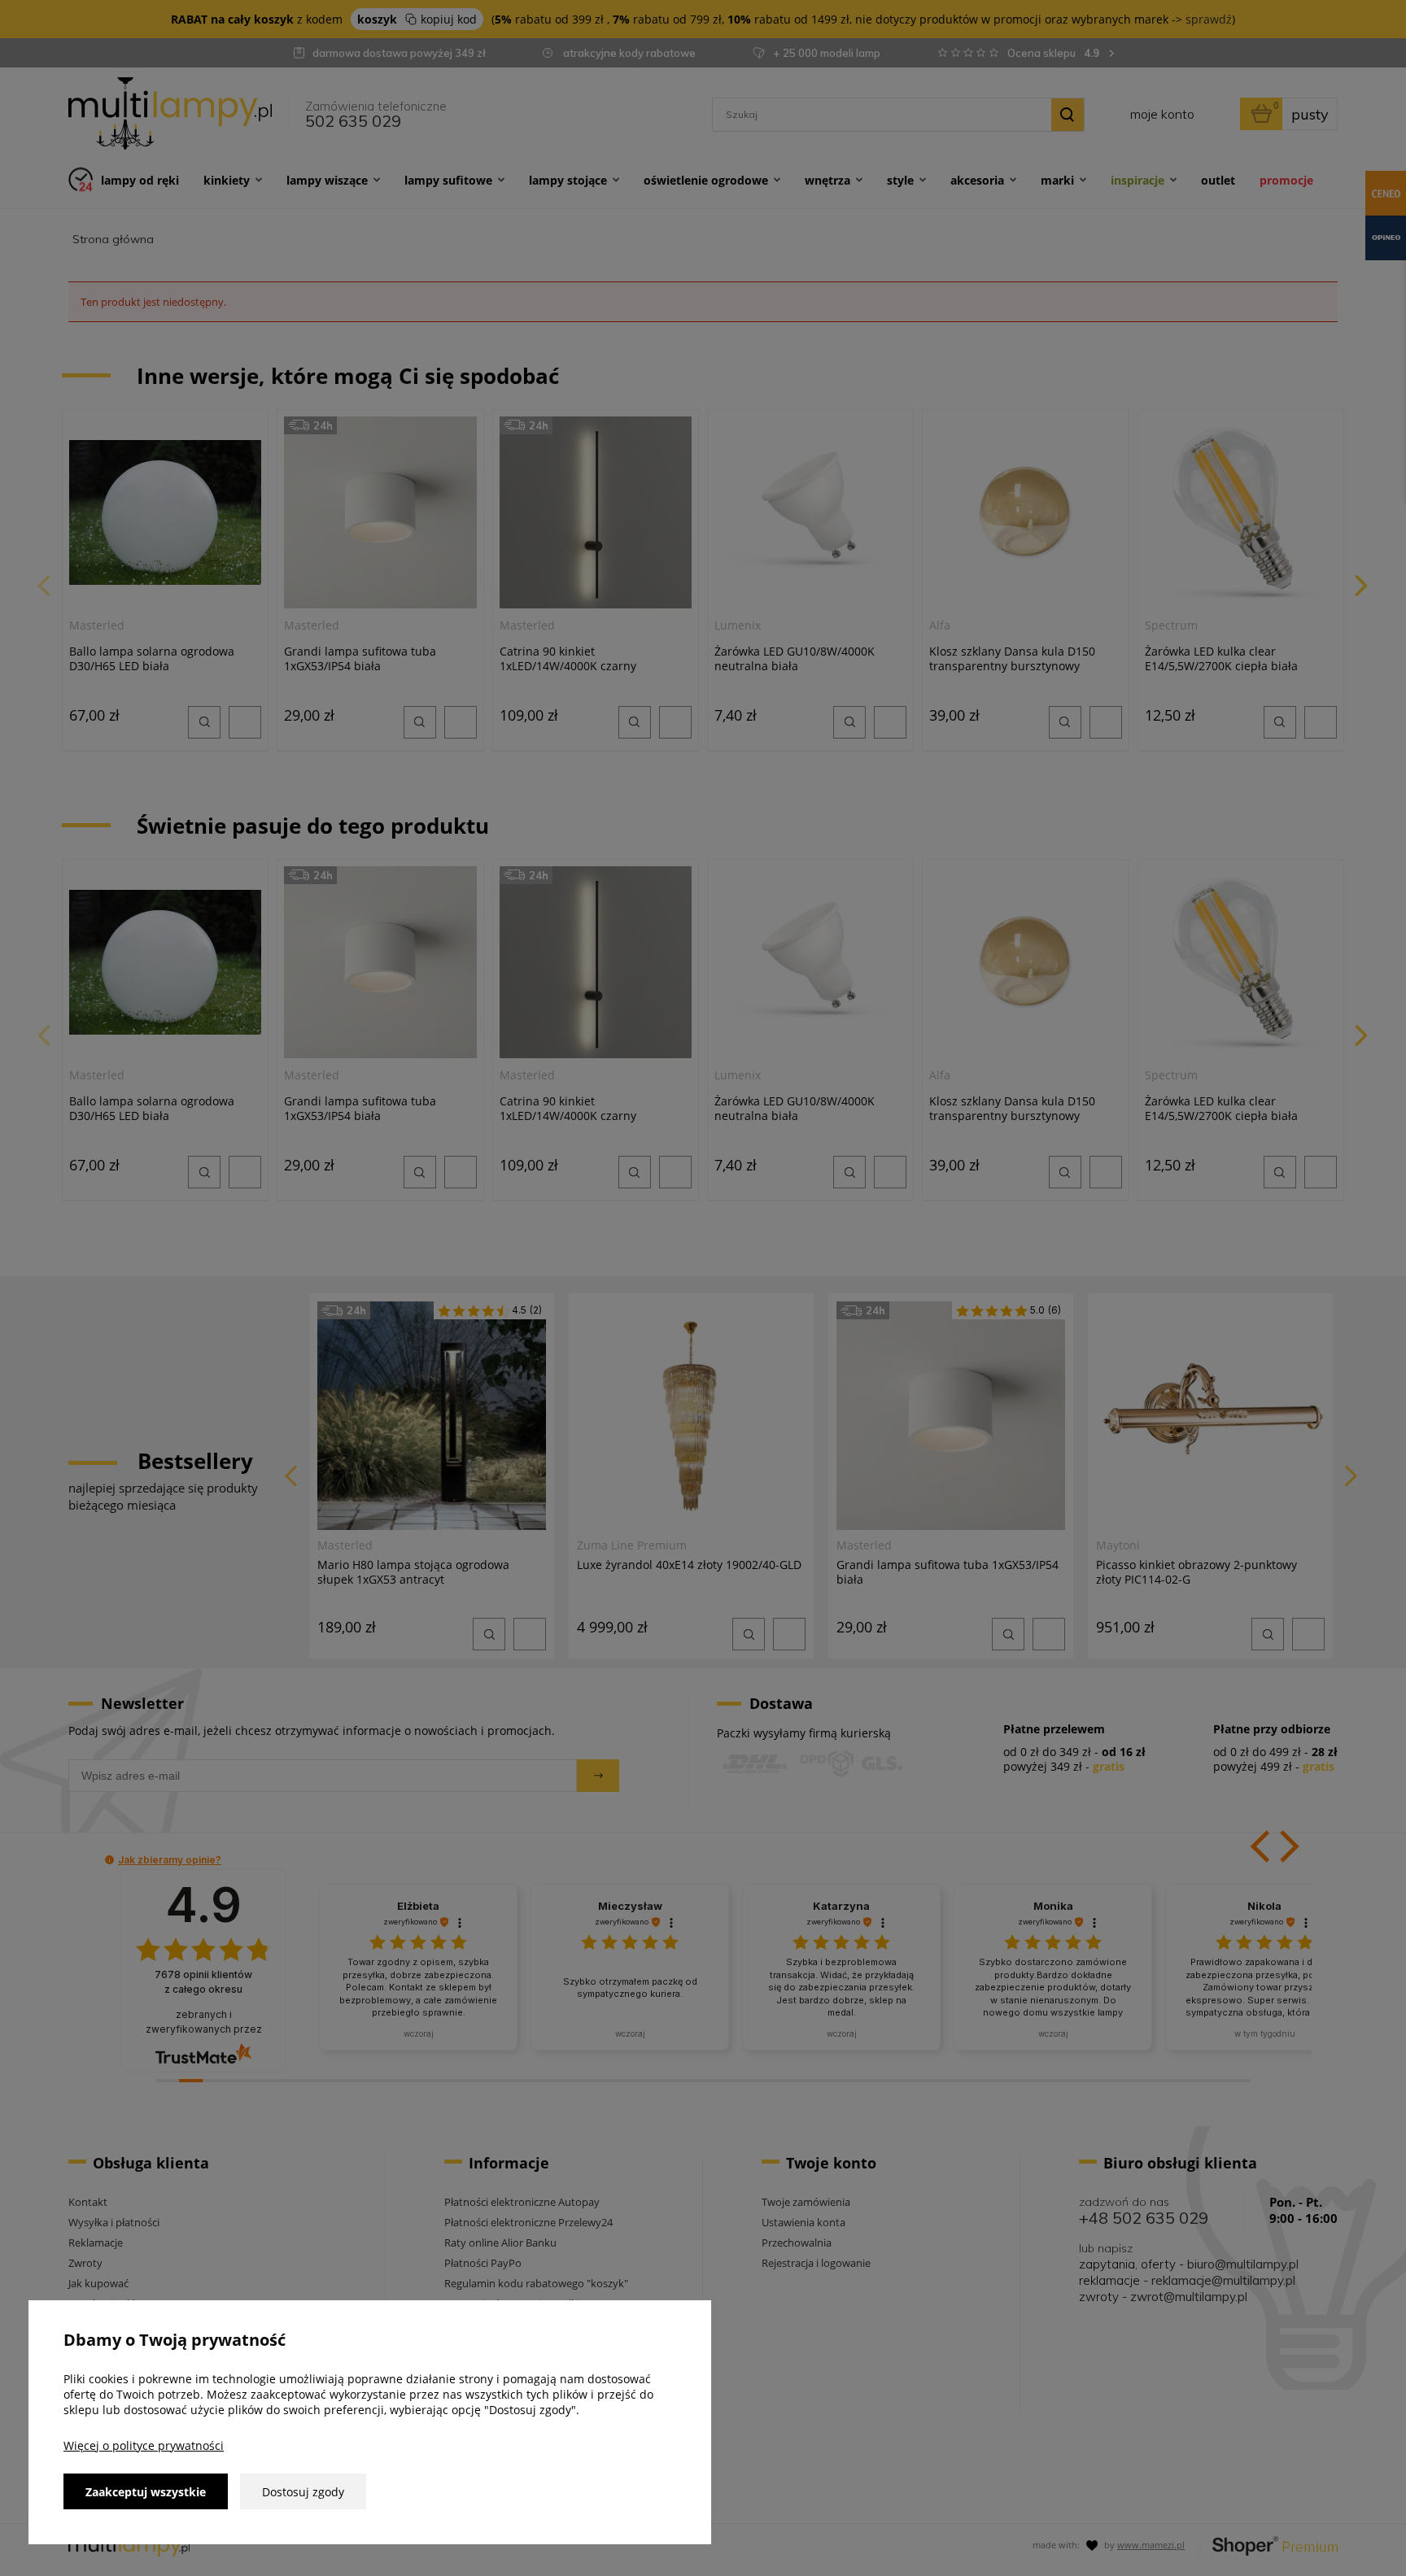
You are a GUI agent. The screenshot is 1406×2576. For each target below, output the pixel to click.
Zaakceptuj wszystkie (146, 2492)
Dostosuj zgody (303, 2492)
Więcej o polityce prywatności (144, 2445)
